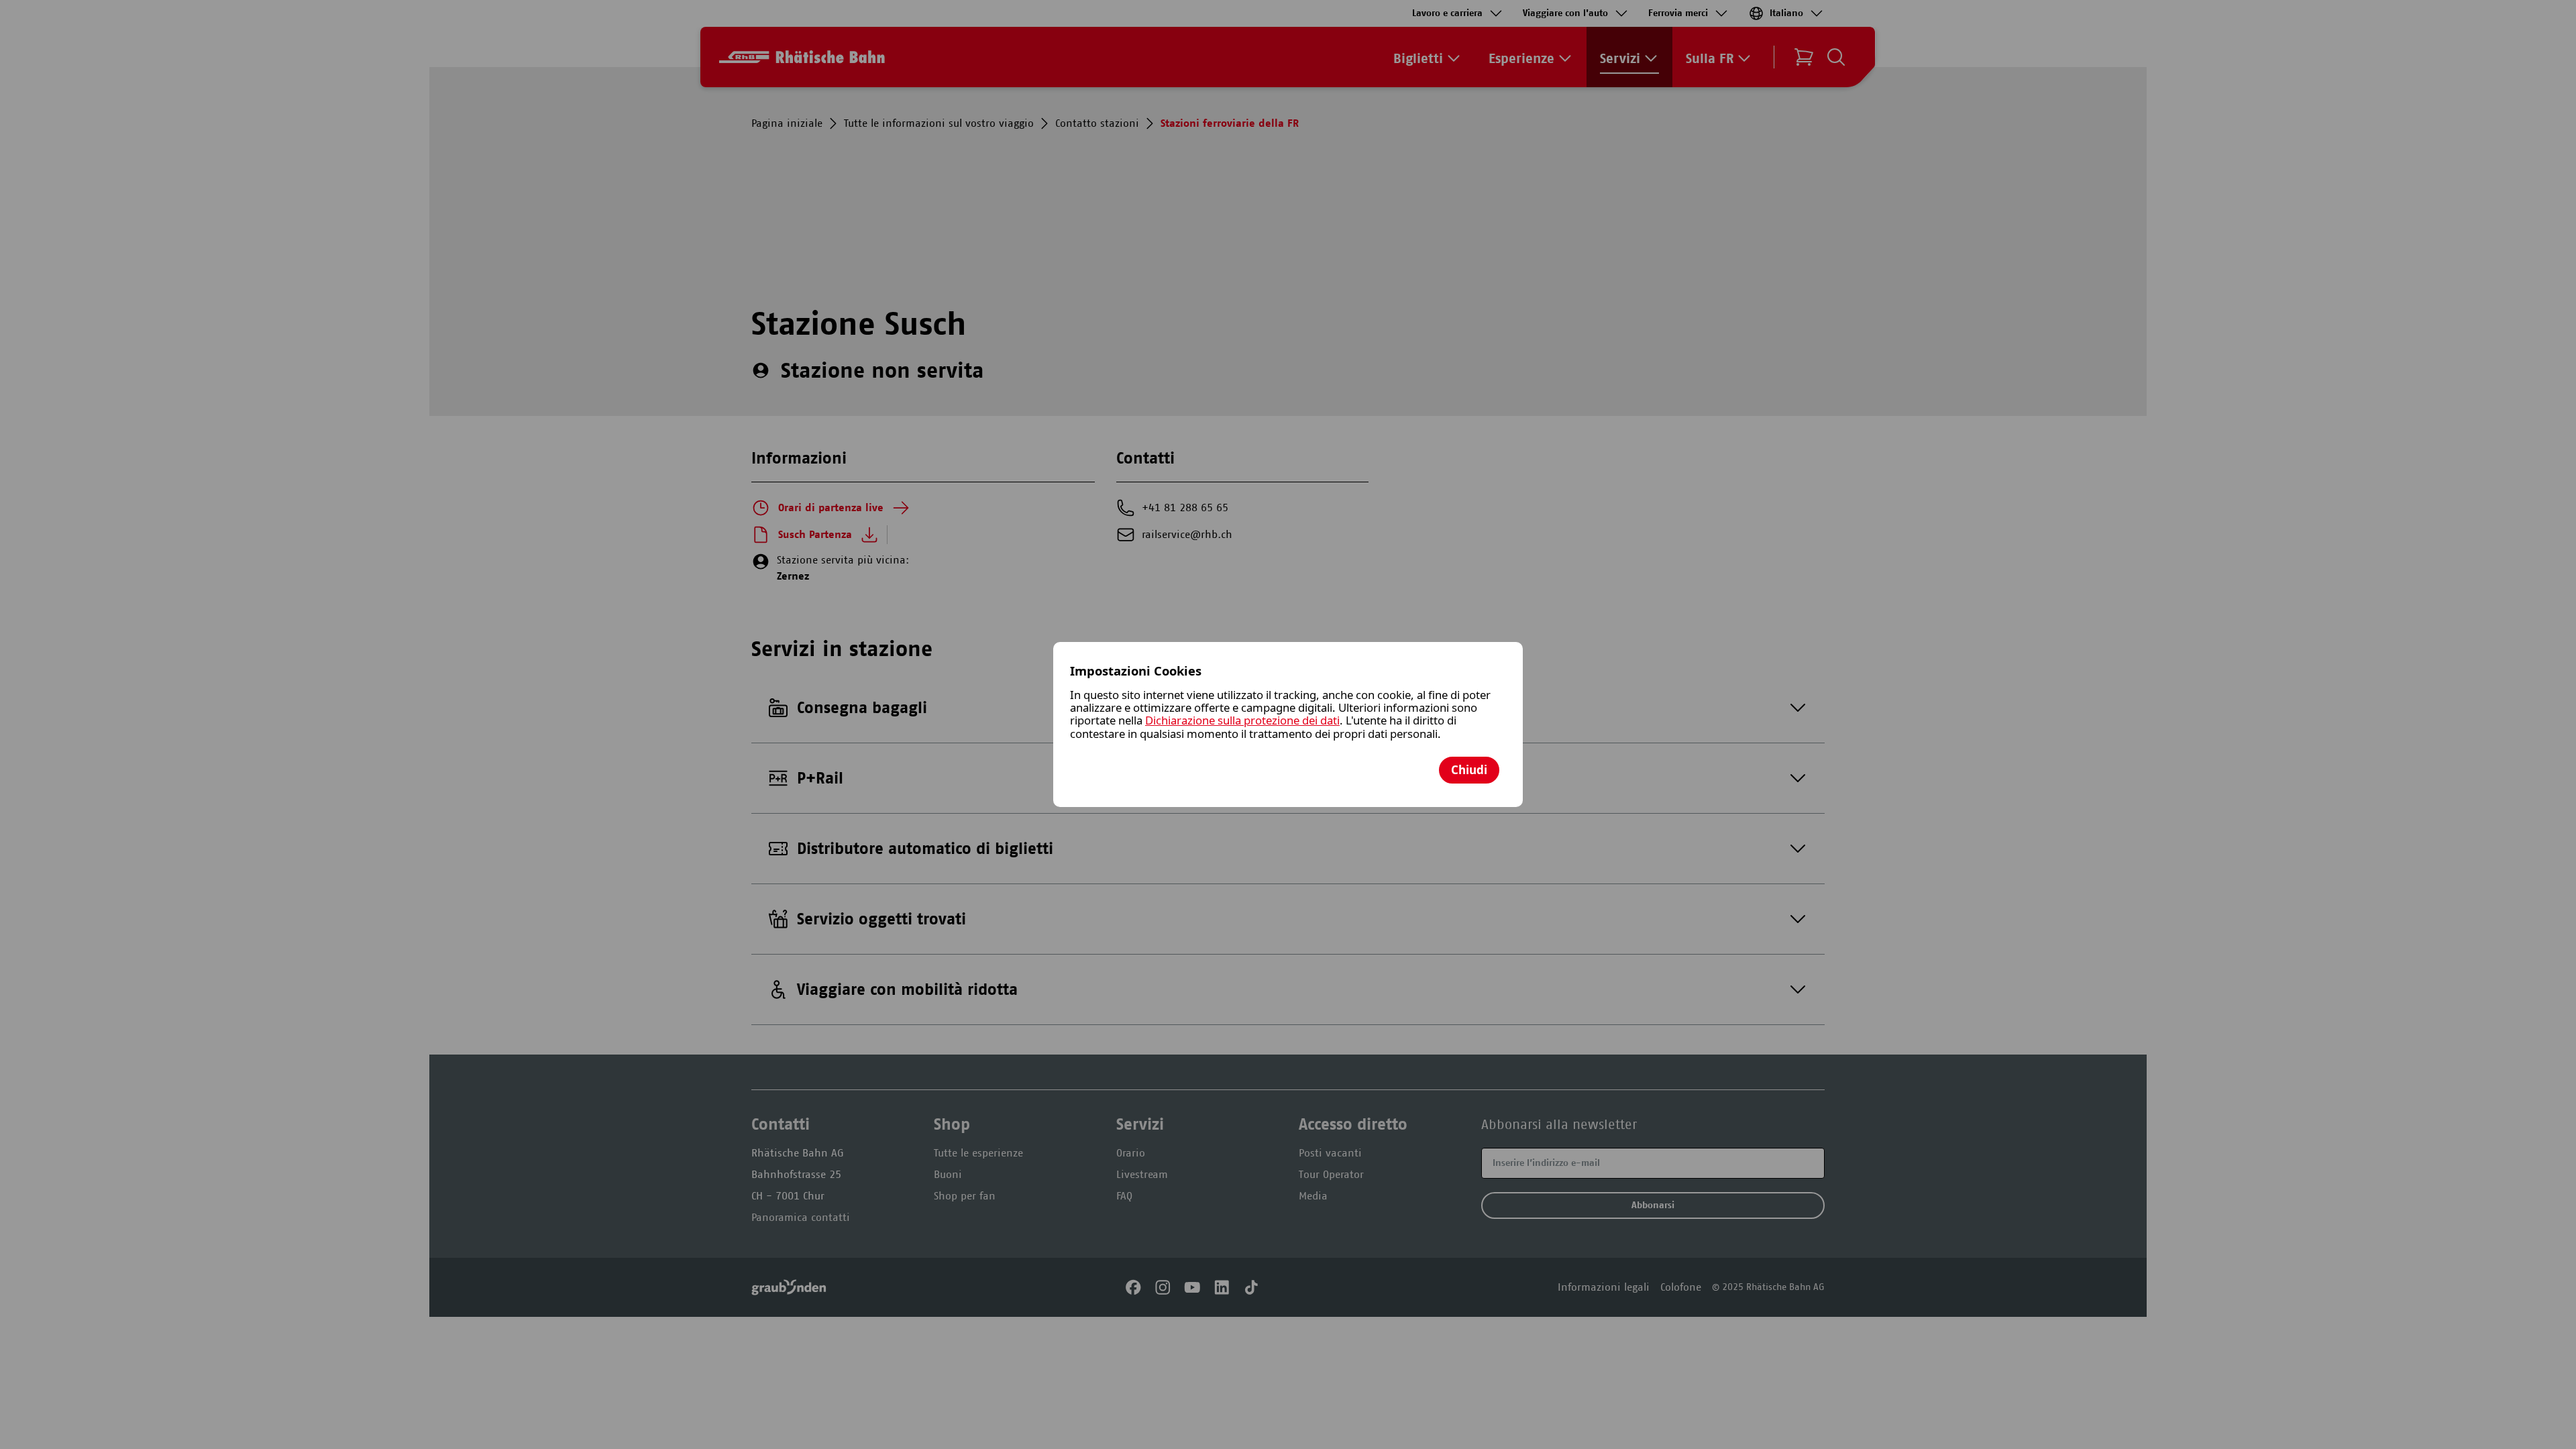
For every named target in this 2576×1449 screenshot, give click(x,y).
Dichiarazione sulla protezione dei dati (1242, 720)
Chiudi (1469, 770)
